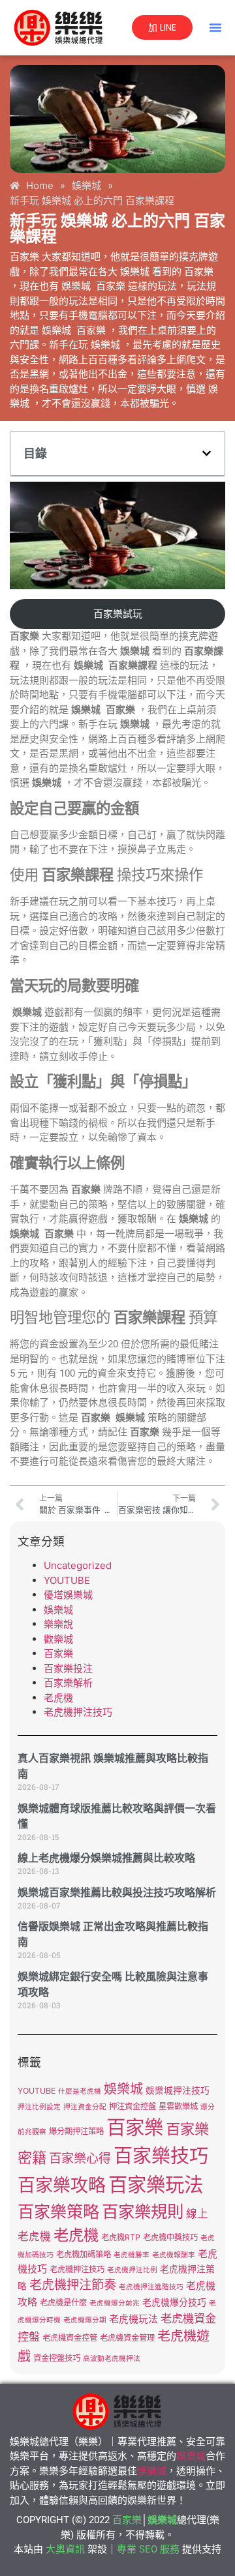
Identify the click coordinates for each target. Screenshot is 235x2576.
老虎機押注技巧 (78, 1712)
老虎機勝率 (132, 2255)
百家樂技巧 (161, 2156)
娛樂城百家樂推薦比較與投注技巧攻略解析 (117, 1893)
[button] (215, 27)
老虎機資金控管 (70, 2338)
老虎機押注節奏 (73, 2285)
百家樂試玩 (118, 614)
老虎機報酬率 (174, 2255)
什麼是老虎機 (80, 2091)
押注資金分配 (85, 2107)
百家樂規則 (143, 2211)
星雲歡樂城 (178, 2106)
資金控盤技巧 (57, 2358)
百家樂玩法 (156, 2185)
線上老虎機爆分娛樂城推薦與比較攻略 (106, 1858)
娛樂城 (58, 1610)
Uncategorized (78, 1565)
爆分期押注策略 (76, 2131)
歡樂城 (58, 1639)
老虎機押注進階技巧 (151, 2287)
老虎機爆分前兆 (115, 2303)
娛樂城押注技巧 (178, 2090)
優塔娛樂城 (68, 1595)
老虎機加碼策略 (84, 2254)
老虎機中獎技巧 (170, 2237)
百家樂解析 (68, 1683)
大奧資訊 (65, 2549)
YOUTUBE (67, 1580)
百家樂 (58, 1653)
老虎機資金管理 (127, 2338)
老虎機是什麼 (63, 2303)
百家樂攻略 (62, 2185)
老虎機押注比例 (132, 2270)
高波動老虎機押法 (112, 2359)
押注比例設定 (39, 2107)
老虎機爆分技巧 (174, 2302)
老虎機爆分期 (85, 2320)
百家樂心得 (80, 2159)
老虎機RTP (121, 2237)
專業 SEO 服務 (148, 2549)
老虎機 (58, 1698)
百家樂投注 (68, 1668)
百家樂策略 (58, 2212)
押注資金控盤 (133, 2106)
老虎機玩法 (133, 2319)
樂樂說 (58, 1624)
